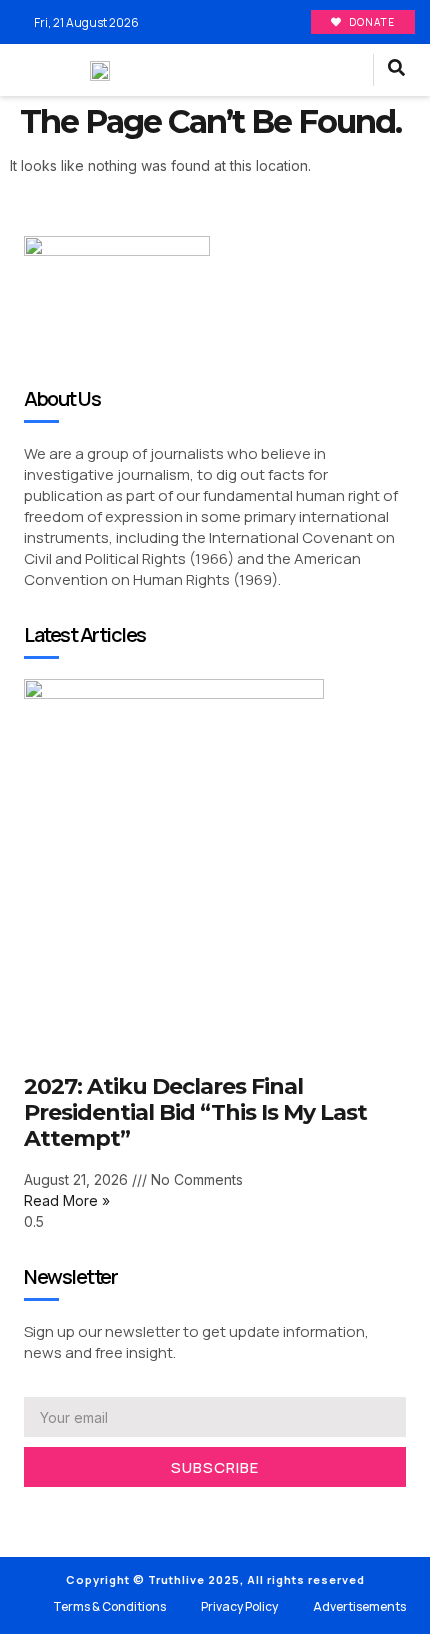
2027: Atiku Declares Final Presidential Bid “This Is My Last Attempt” (195, 1113)
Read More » (67, 1200)
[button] (348, 70)
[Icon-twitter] (60, 1513)
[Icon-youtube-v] (120, 1513)
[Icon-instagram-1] (90, 1513)
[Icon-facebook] (30, 1513)
